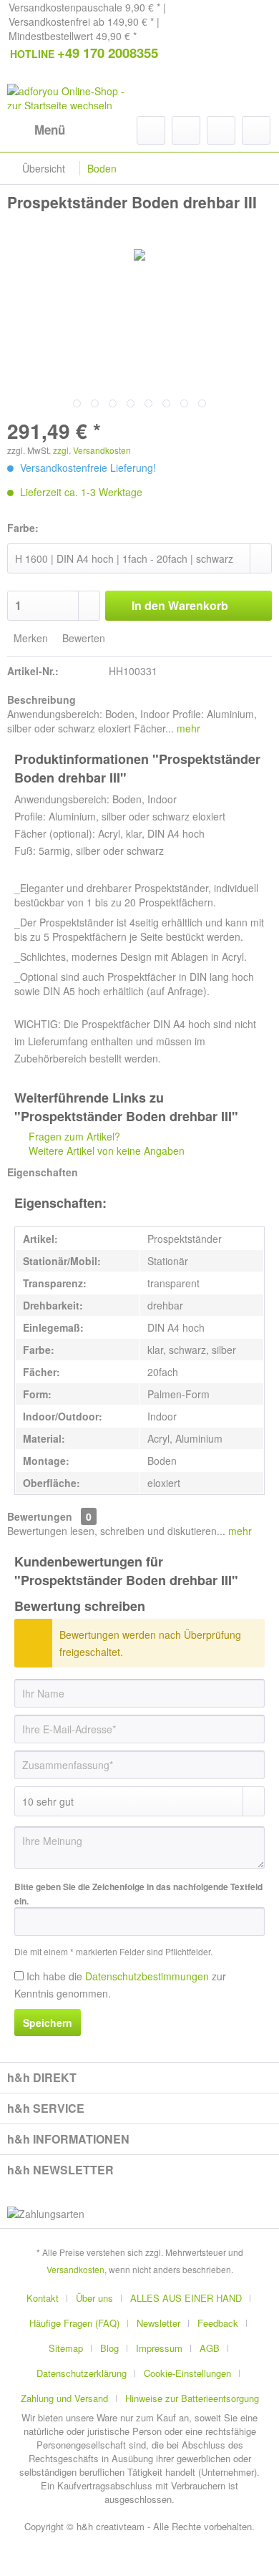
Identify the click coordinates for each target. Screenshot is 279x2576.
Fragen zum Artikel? (73, 1136)
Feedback (218, 2323)
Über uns (94, 2298)
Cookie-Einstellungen (187, 2373)
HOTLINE (84, 53)
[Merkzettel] (186, 130)
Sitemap (66, 2348)
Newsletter (158, 2323)
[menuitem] (36, 130)
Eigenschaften (43, 1172)
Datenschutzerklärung (82, 2373)
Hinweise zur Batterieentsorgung (192, 2398)
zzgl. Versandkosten (92, 450)
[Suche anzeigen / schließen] (151, 130)
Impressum (159, 2348)
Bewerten (82, 638)
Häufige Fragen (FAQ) (74, 2323)
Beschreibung (41, 699)
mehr (187, 728)
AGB (210, 2348)
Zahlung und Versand (64, 2398)
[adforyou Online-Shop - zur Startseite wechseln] (73, 96)
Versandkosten (75, 2269)
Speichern (48, 2023)
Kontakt (43, 2298)
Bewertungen (40, 1516)
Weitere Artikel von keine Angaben (105, 1151)
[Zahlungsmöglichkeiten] (139, 2214)
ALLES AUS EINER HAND (186, 2298)
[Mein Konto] (221, 130)
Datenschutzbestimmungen (147, 1976)
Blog (109, 2348)
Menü (50, 130)
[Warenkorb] (256, 130)
